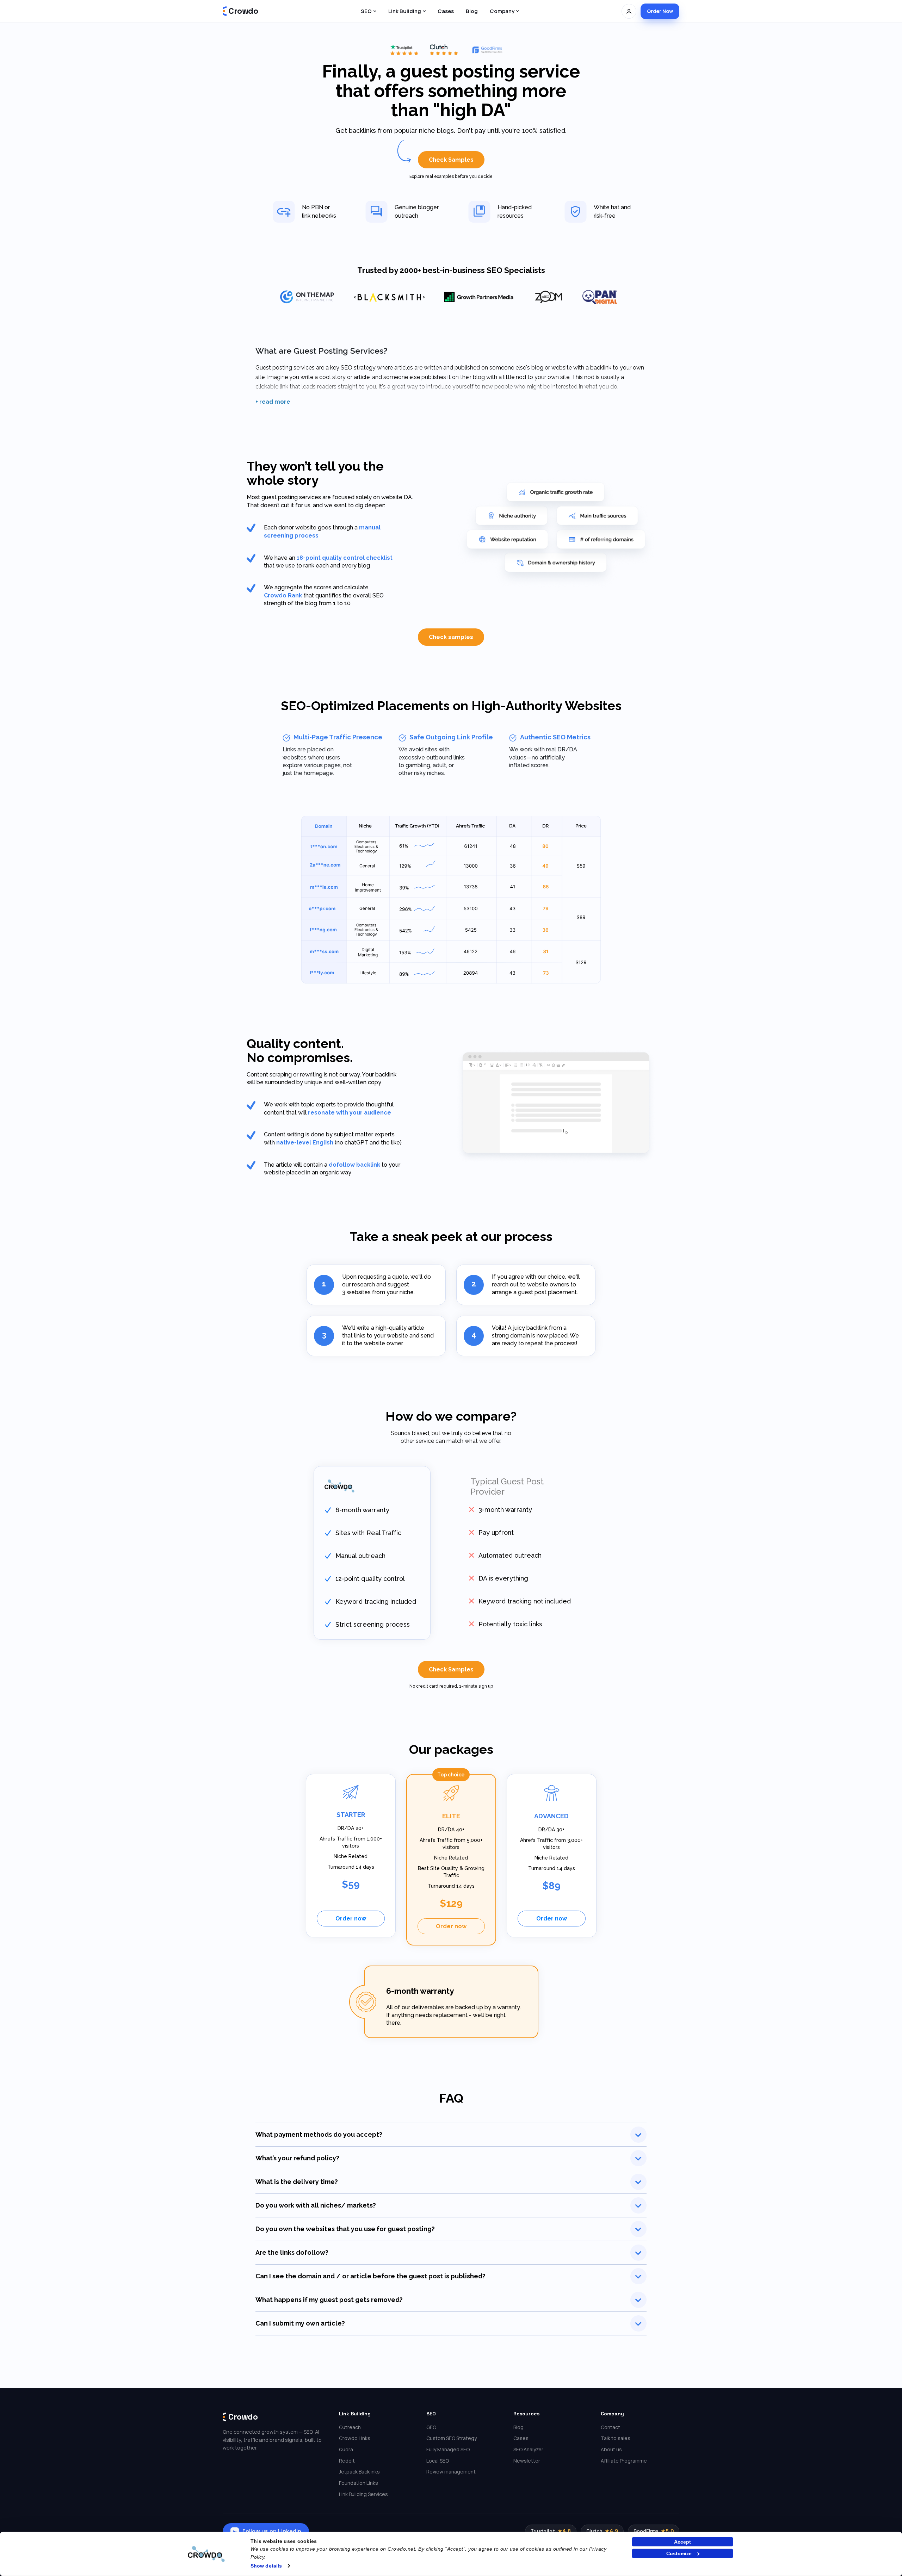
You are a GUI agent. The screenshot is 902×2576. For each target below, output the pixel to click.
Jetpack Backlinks (359, 2472)
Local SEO (438, 2461)
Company (502, 11)
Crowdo (243, 11)
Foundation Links (359, 2483)
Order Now (660, 11)
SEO (366, 11)
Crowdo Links (355, 2438)
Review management (451, 2472)
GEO (431, 2427)
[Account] (629, 11)
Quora (346, 2449)
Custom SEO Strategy (452, 2438)
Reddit (347, 2461)
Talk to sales (616, 2438)
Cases (446, 11)
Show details (266, 2566)
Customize (679, 2553)
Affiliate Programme (624, 2461)
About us (611, 2449)
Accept (682, 2542)
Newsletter (527, 2461)
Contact (610, 2427)
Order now (351, 1919)
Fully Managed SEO (448, 2449)
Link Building (405, 11)
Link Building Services (363, 2494)
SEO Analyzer (528, 2449)
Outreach (350, 2427)
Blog (472, 11)
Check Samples (451, 160)
